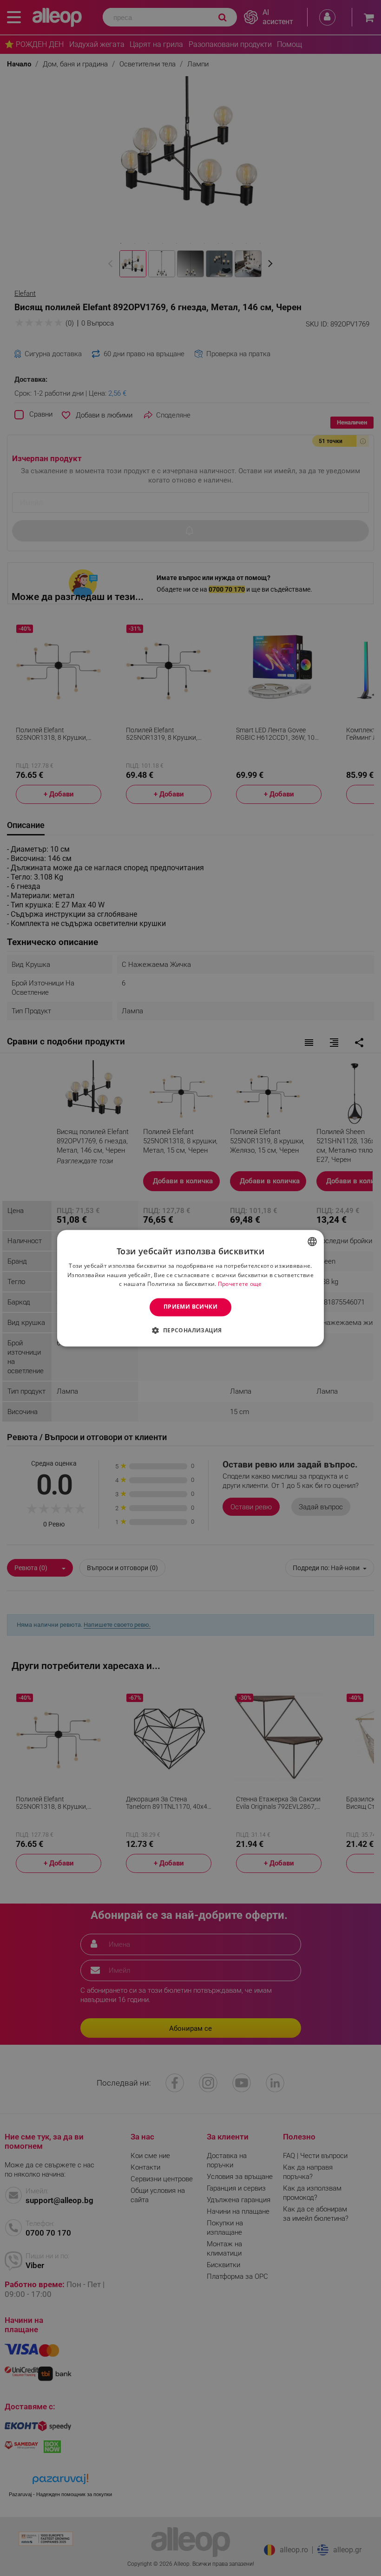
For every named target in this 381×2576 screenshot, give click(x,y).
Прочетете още (240, 1284)
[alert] (190, 1288)
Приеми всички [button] (190, 1307)
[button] (190, 1330)
